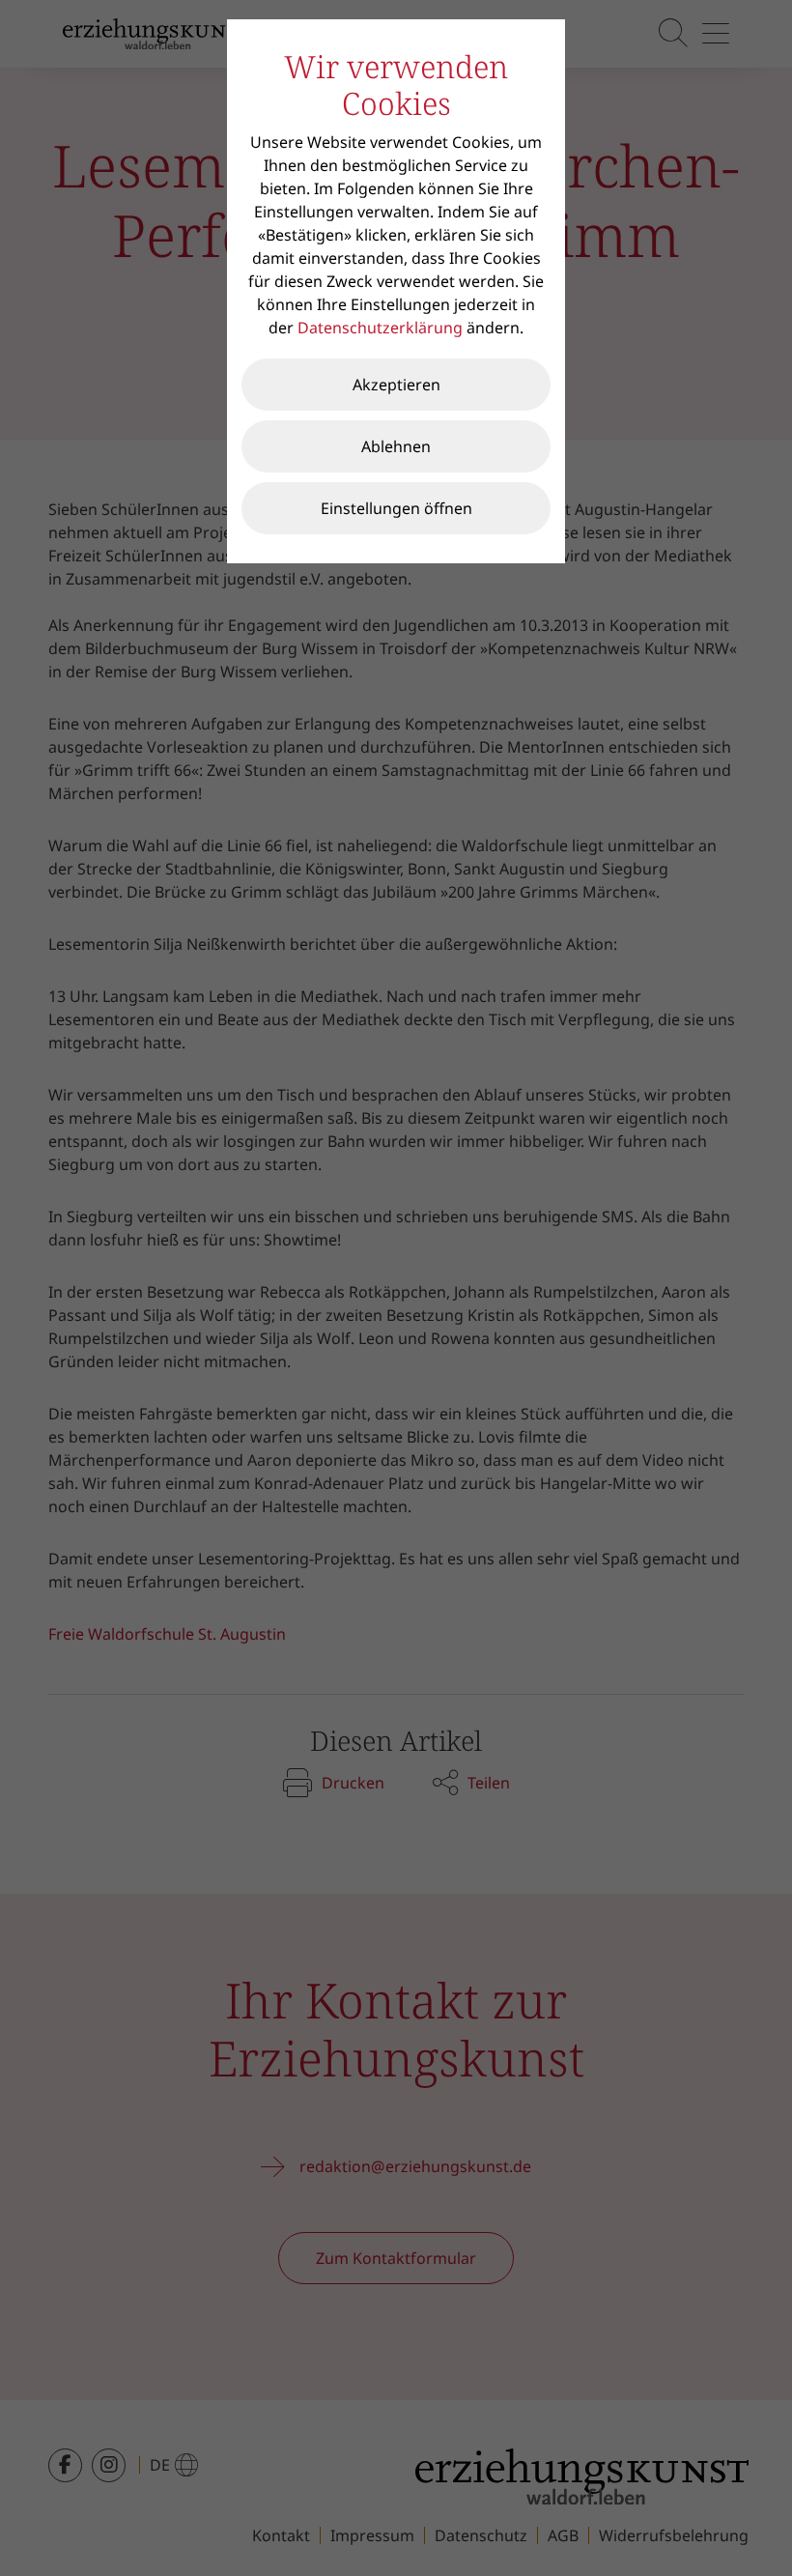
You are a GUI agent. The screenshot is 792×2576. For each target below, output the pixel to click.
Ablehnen (396, 446)
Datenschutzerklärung (380, 328)
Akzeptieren (396, 385)
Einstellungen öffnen (396, 508)
